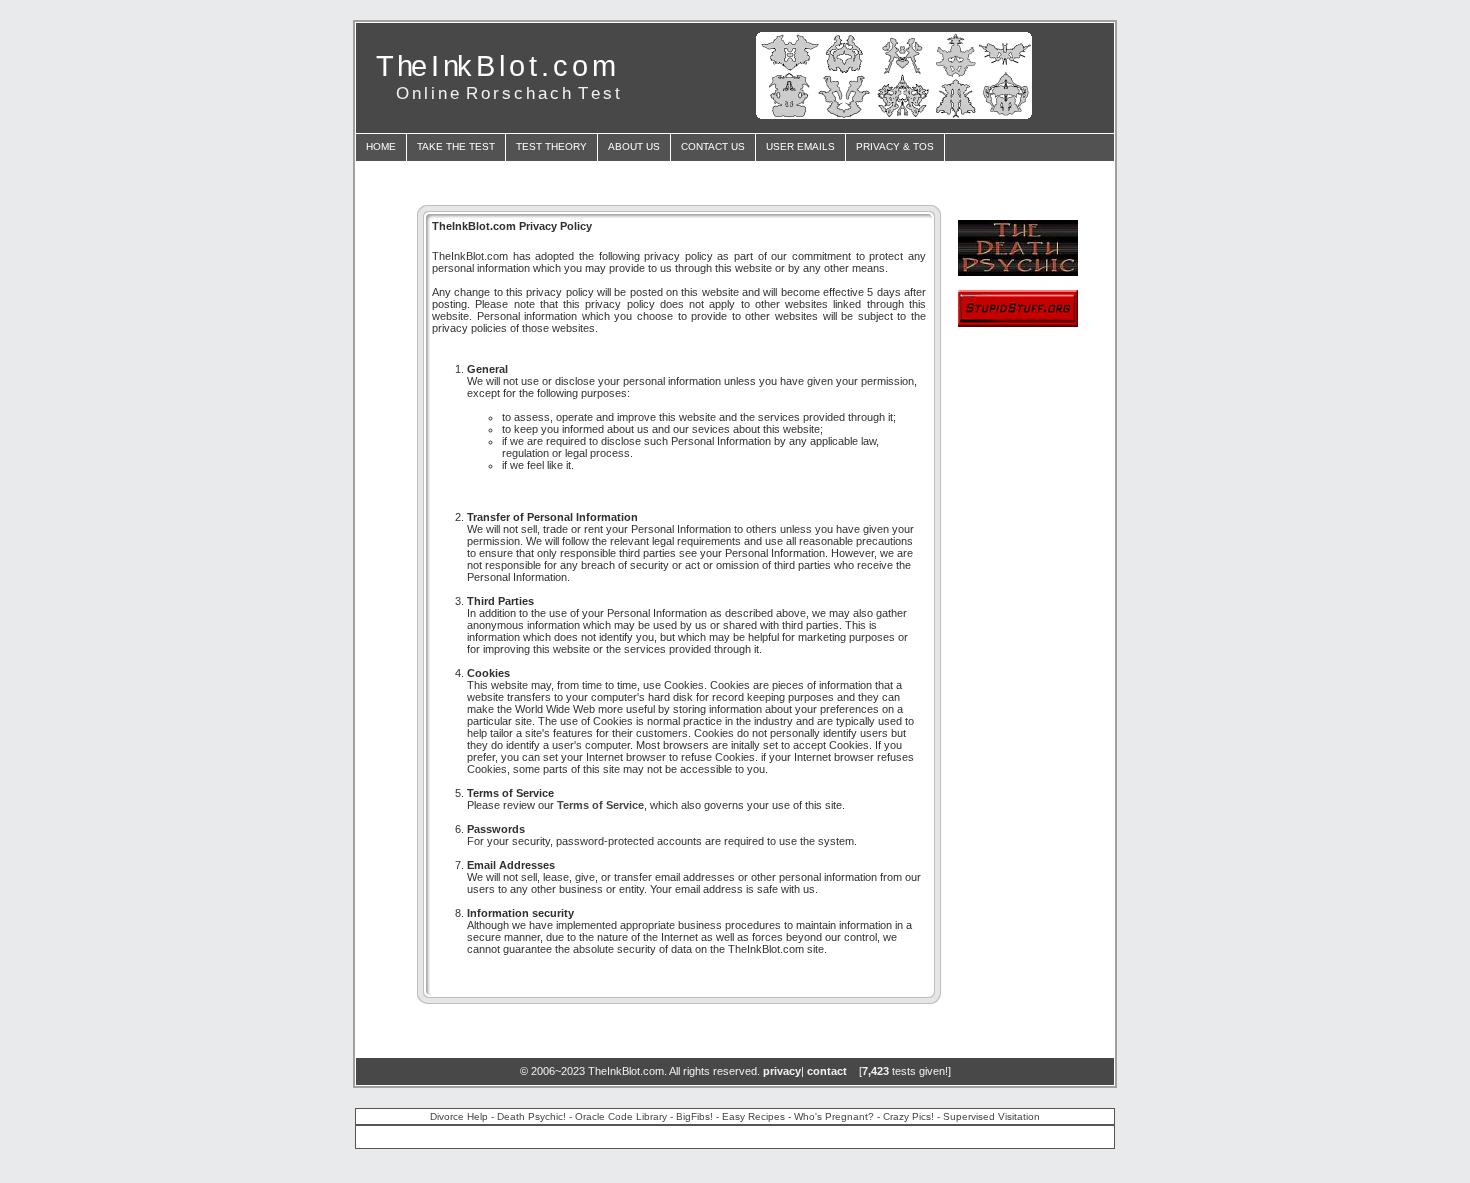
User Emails (800, 146)
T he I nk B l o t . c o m (495, 66)
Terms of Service (600, 805)
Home (381, 146)
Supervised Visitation (991, 1116)
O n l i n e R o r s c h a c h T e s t (507, 93)
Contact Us (713, 146)
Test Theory (551, 146)
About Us (634, 146)
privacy (782, 1071)
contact (827, 1071)
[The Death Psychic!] (1018, 270)
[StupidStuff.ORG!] (1018, 321)
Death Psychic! (531, 1116)
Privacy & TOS (895, 146)
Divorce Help (459, 1116)
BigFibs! (694, 1116)
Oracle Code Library (621, 1116)
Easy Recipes (753, 1116)
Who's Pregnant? (834, 1116)
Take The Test (456, 146)
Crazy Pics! (908, 1116)
